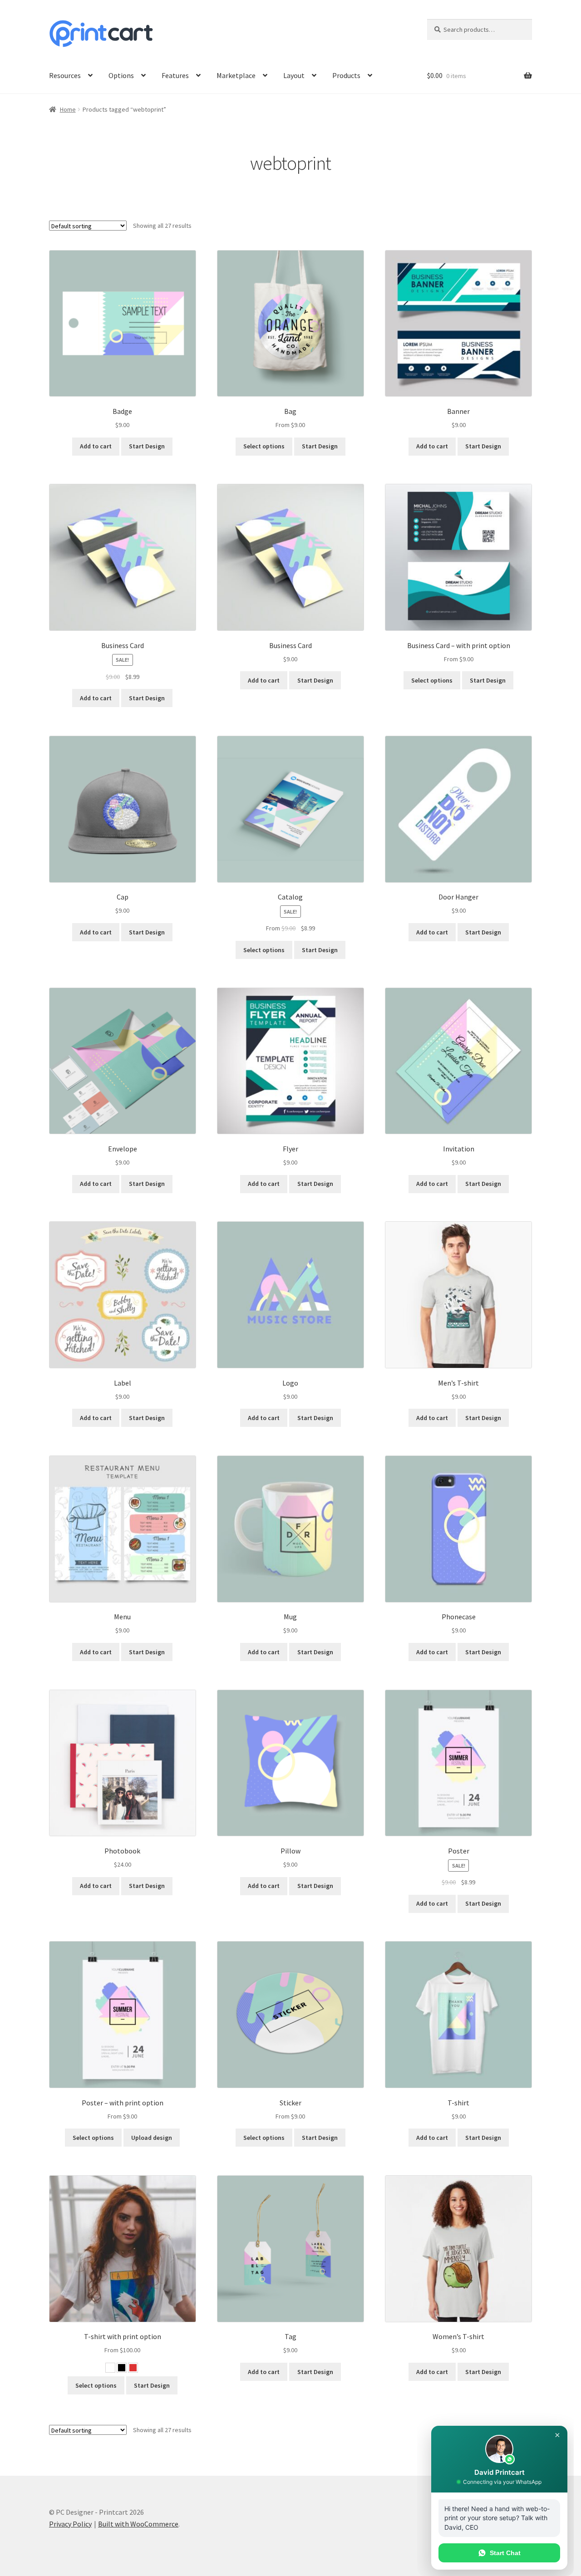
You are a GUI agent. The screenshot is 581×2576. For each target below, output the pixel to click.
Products (346, 75)
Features (175, 75)
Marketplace (236, 75)
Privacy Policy (70, 2524)
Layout (294, 75)
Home (68, 109)
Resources (65, 75)
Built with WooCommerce (138, 2524)
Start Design (147, 446)
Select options (264, 446)
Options (121, 75)
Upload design (152, 2138)
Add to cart (96, 446)
